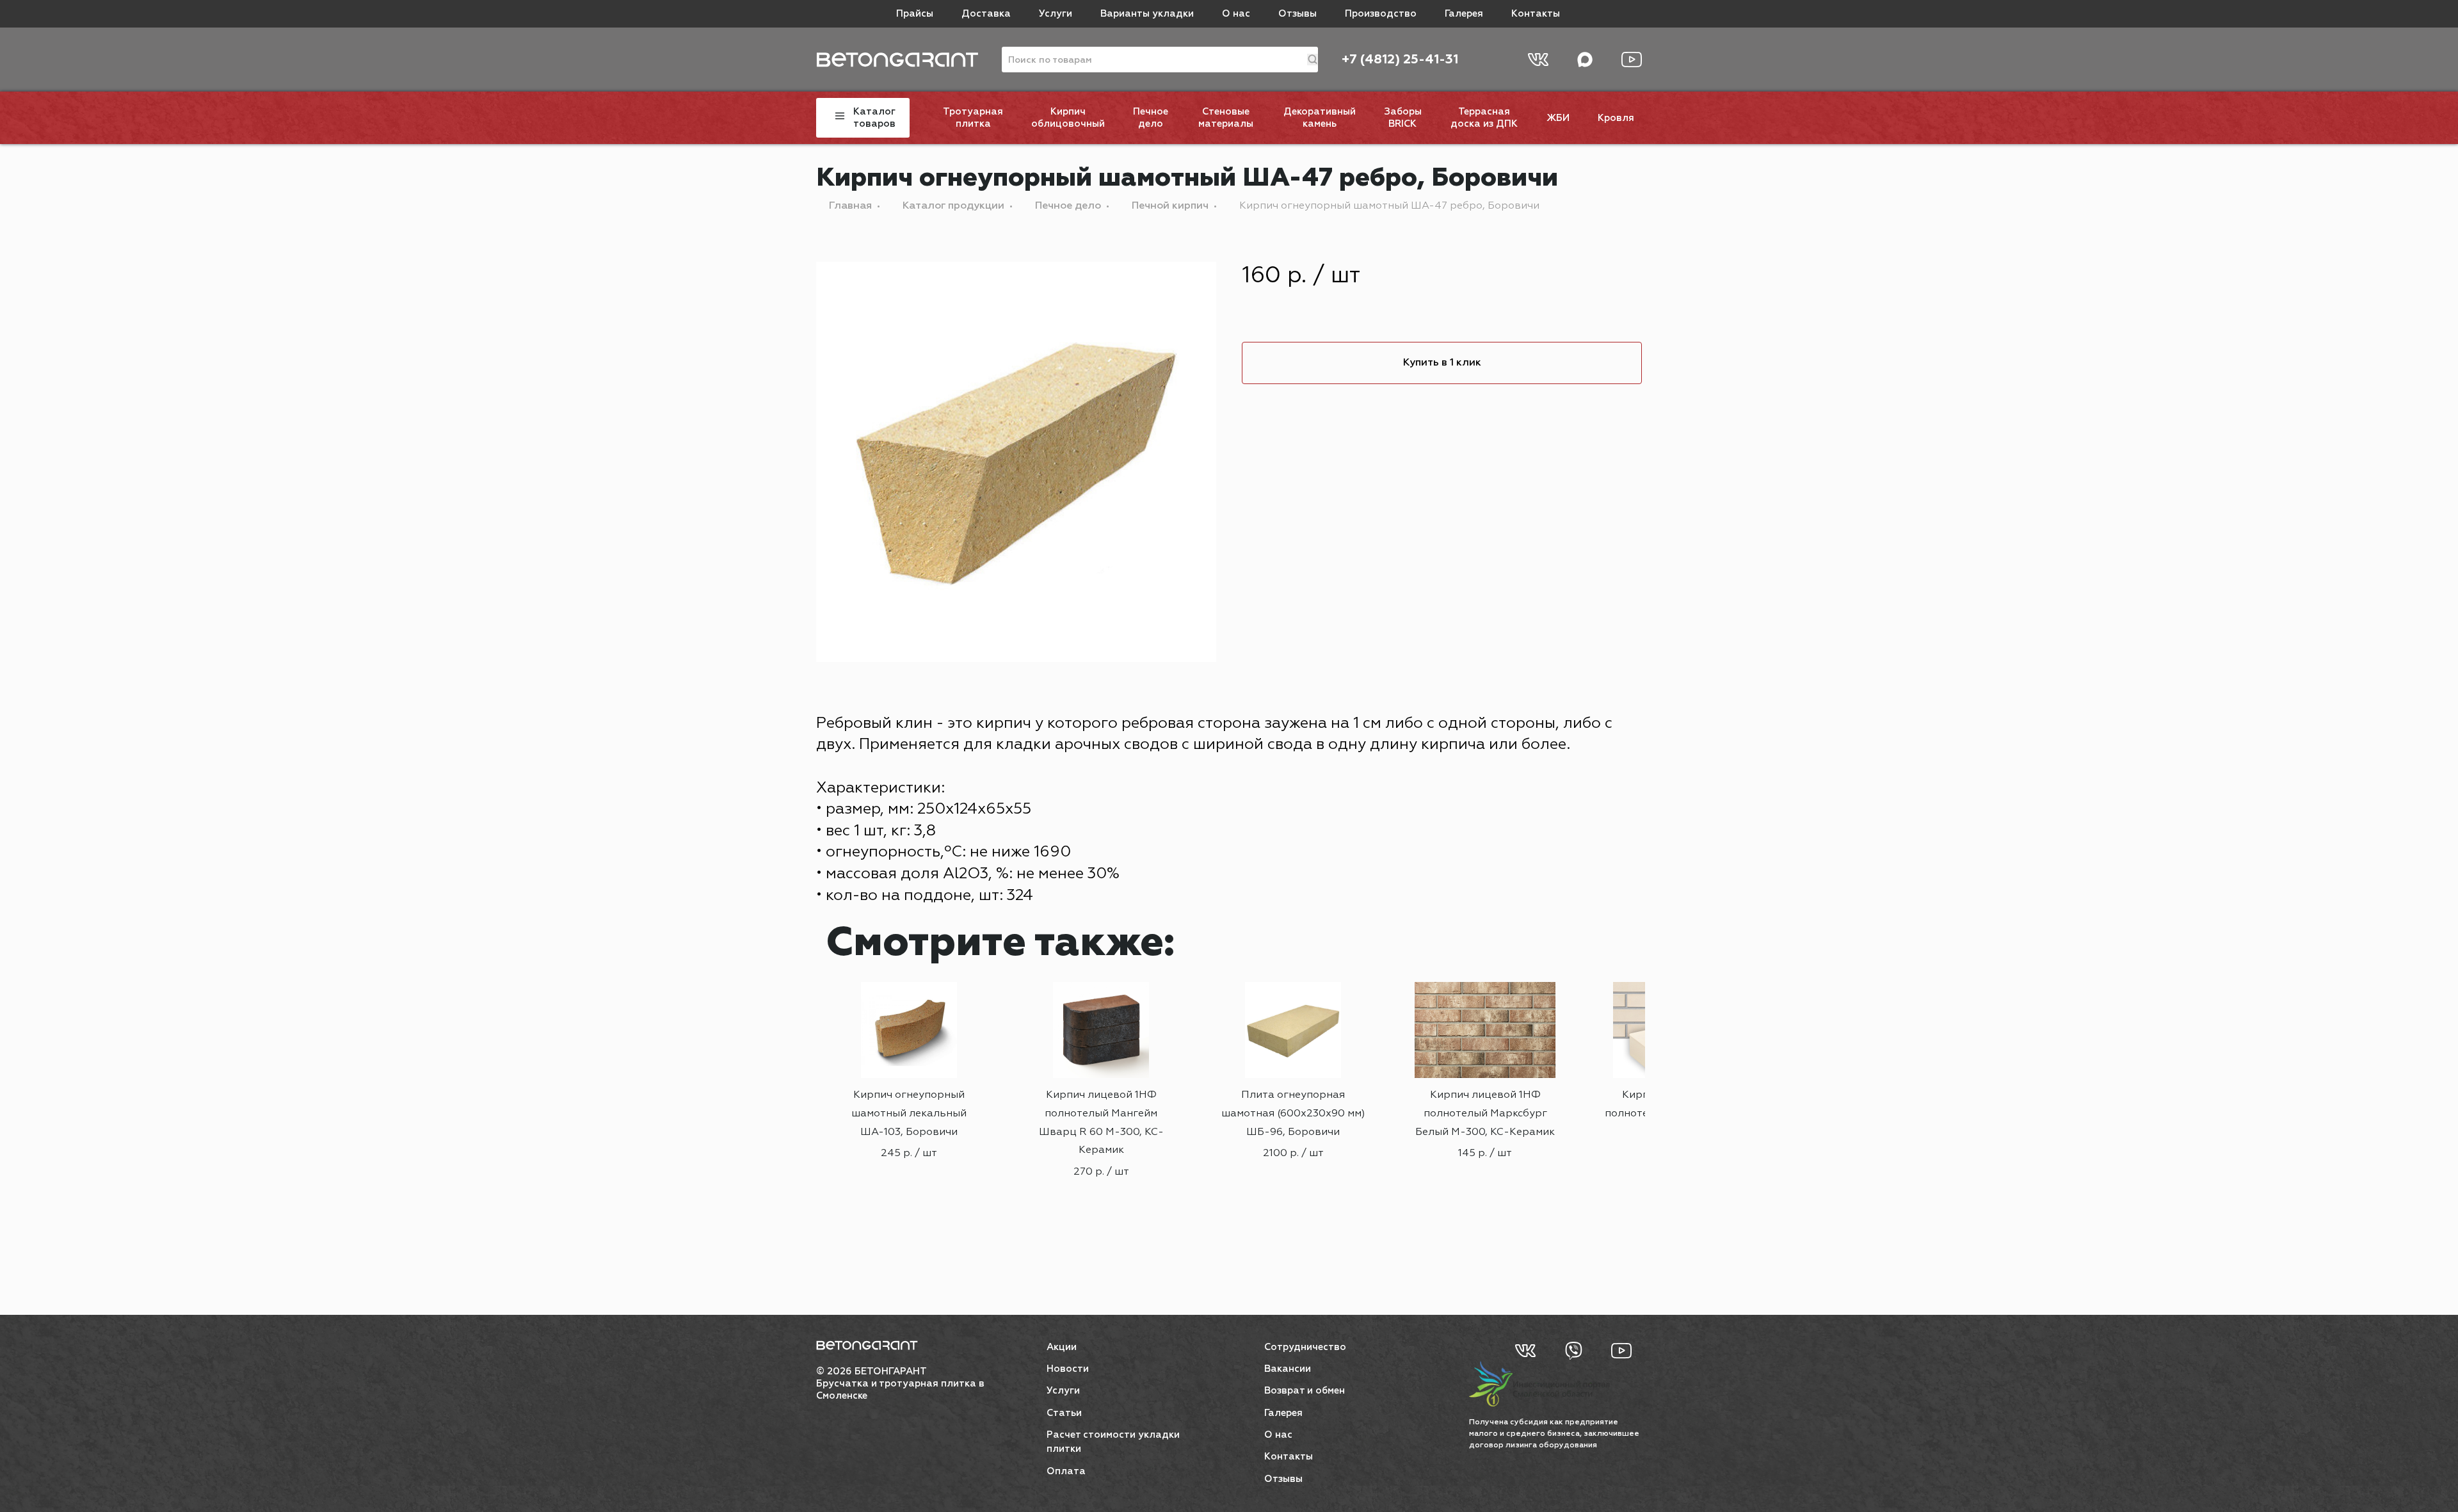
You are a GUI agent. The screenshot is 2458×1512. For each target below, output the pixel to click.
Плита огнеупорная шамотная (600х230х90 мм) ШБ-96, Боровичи (1293, 1114)
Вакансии (1288, 1369)
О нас (1236, 14)
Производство (1381, 14)
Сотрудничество (1305, 1347)
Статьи (1064, 1413)
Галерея (1464, 14)
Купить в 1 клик (1442, 363)
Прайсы (915, 14)
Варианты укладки (1147, 14)
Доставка (986, 14)
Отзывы (1297, 14)
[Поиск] (1313, 60)
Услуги (1056, 14)
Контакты (1536, 14)
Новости (1068, 1369)
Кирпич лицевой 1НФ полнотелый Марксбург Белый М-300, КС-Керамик (1485, 1114)
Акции (1062, 1347)
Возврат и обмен (1305, 1391)
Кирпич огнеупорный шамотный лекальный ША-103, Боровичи (909, 1114)
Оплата (1066, 1471)
